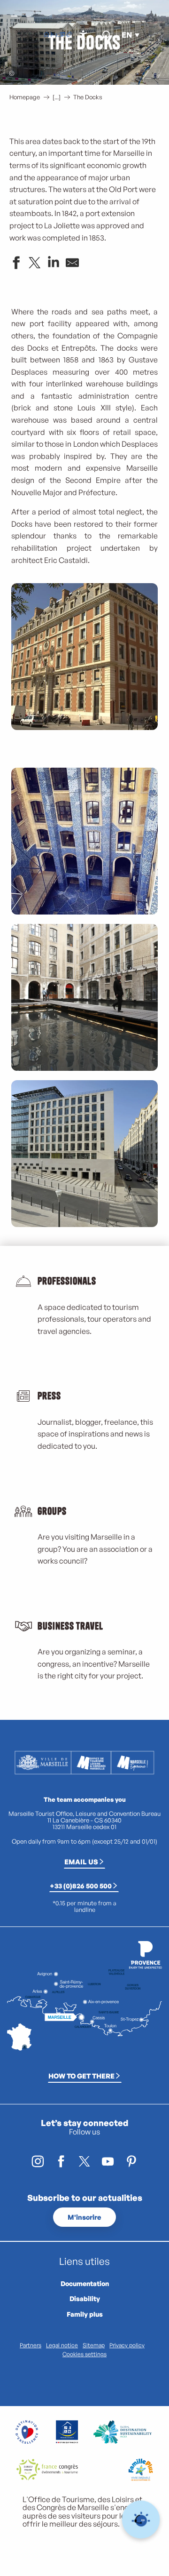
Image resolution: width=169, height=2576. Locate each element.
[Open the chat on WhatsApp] (141, 2520)
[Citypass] (61, 35)
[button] (105, 35)
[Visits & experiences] (69, 35)
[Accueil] (46, 35)
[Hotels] (54, 35)
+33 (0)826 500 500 (81, 1886)
